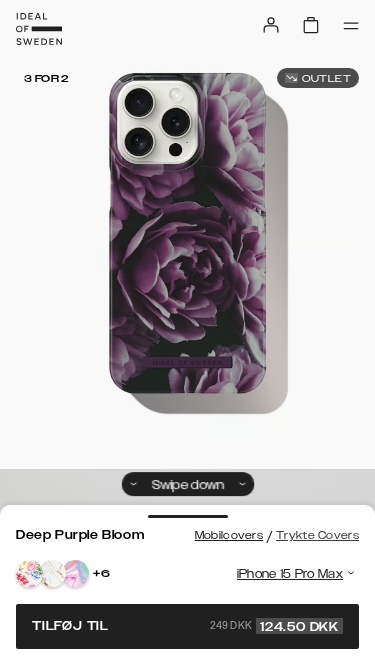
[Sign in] (271, 25)
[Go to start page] (39, 29)
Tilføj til (185, 626)
